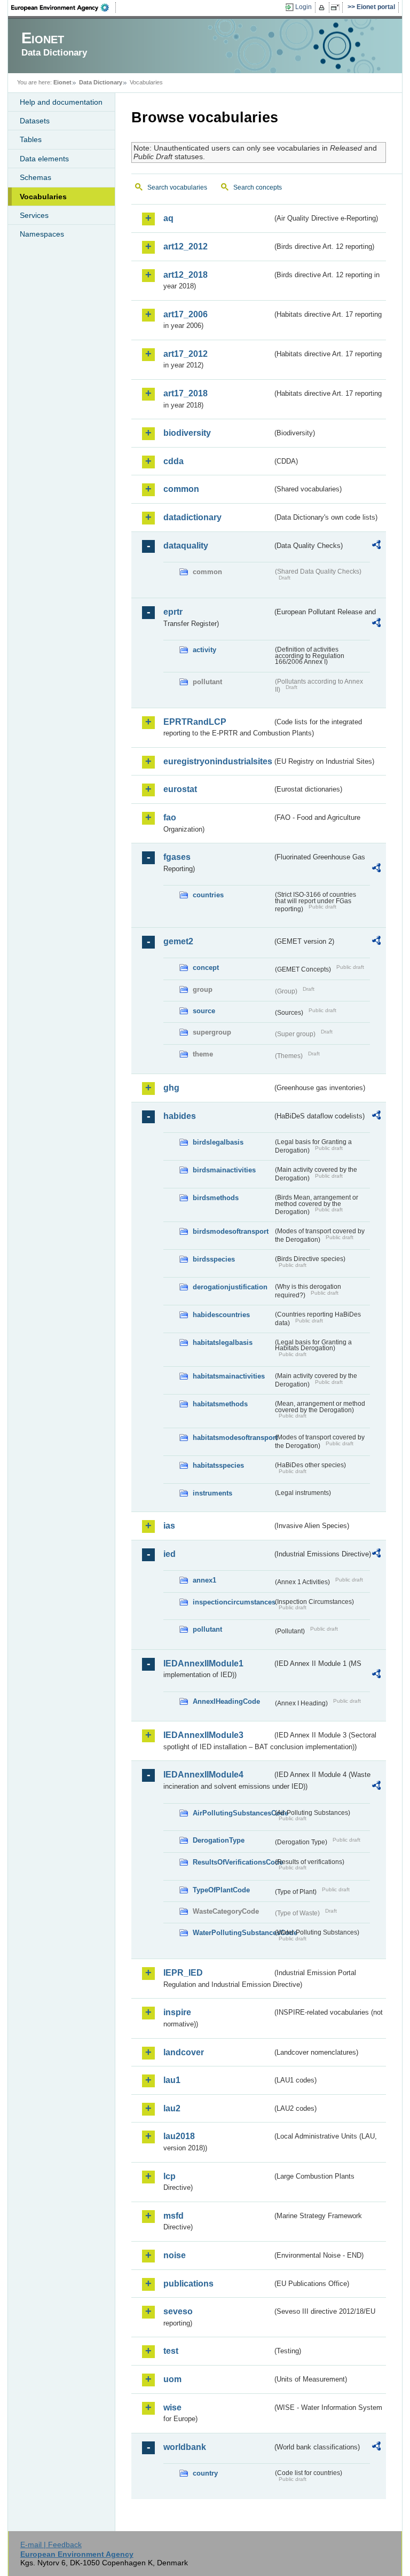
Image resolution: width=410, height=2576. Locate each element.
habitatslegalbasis (223, 1342)
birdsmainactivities (224, 1170)
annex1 (204, 1580)
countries (208, 895)
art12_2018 (186, 275)
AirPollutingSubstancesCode (233, 1813)
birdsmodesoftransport (231, 1231)
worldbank (185, 2447)
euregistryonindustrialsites (218, 761)
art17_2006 (186, 314)
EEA (64, 7)
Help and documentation (61, 102)
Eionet (62, 82)
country (205, 2473)
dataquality (186, 546)
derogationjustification (230, 1287)
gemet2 (178, 941)
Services (34, 215)
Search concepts (258, 187)
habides (180, 1116)
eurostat (180, 789)
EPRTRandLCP (195, 722)
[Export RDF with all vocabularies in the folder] (376, 546)
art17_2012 (186, 354)
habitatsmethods (220, 1404)
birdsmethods (216, 1198)
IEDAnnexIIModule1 (203, 1663)
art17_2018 (186, 393)
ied (169, 1554)
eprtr (173, 612)
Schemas (36, 177)
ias (169, 1526)
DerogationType (219, 1840)
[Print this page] (323, 7)
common (181, 489)
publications (188, 2284)
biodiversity (187, 433)
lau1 (172, 2080)
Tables (31, 139)
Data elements (44, 159)
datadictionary (192, 517)
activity (204, 650)
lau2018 (179, 2136)
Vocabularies (43, 197)
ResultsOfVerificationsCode (233, 1862)
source (204, 1011)
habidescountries (221, 1315)
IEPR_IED (183, 1973)
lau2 (172, 2108)
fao (170, 817)
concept (206, 968)
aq (168, 218)
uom (172, 2379)
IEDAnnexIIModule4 (203, 1775)
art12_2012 (186, 246)
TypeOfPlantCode (221, 1890)
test (171, 2351)
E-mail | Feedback (51, 2544)
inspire (177, 2012)
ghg (171, 1088)
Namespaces (42, 234)
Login (303, 7)
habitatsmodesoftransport (233, 1438)
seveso (178, 2311)
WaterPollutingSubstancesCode (233, 1933)
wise (172, 2407)
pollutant (207, 1629)
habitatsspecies (218, 1465)
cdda (174, 461)
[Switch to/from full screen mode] (337, 7)
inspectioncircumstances (233, 1602)
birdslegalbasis (218, 1142)
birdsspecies (214, 1259)
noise (175, 2255)
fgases (177, 857)
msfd (174, 2216)
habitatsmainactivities (229, 1376)
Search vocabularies (177, 187)
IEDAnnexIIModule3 (203, 1735)
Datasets (35, 121)
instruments (212, 1493)
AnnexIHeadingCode (226, 1701)
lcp (169, 2176)
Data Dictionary (101, 82)
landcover (184, 2052)
